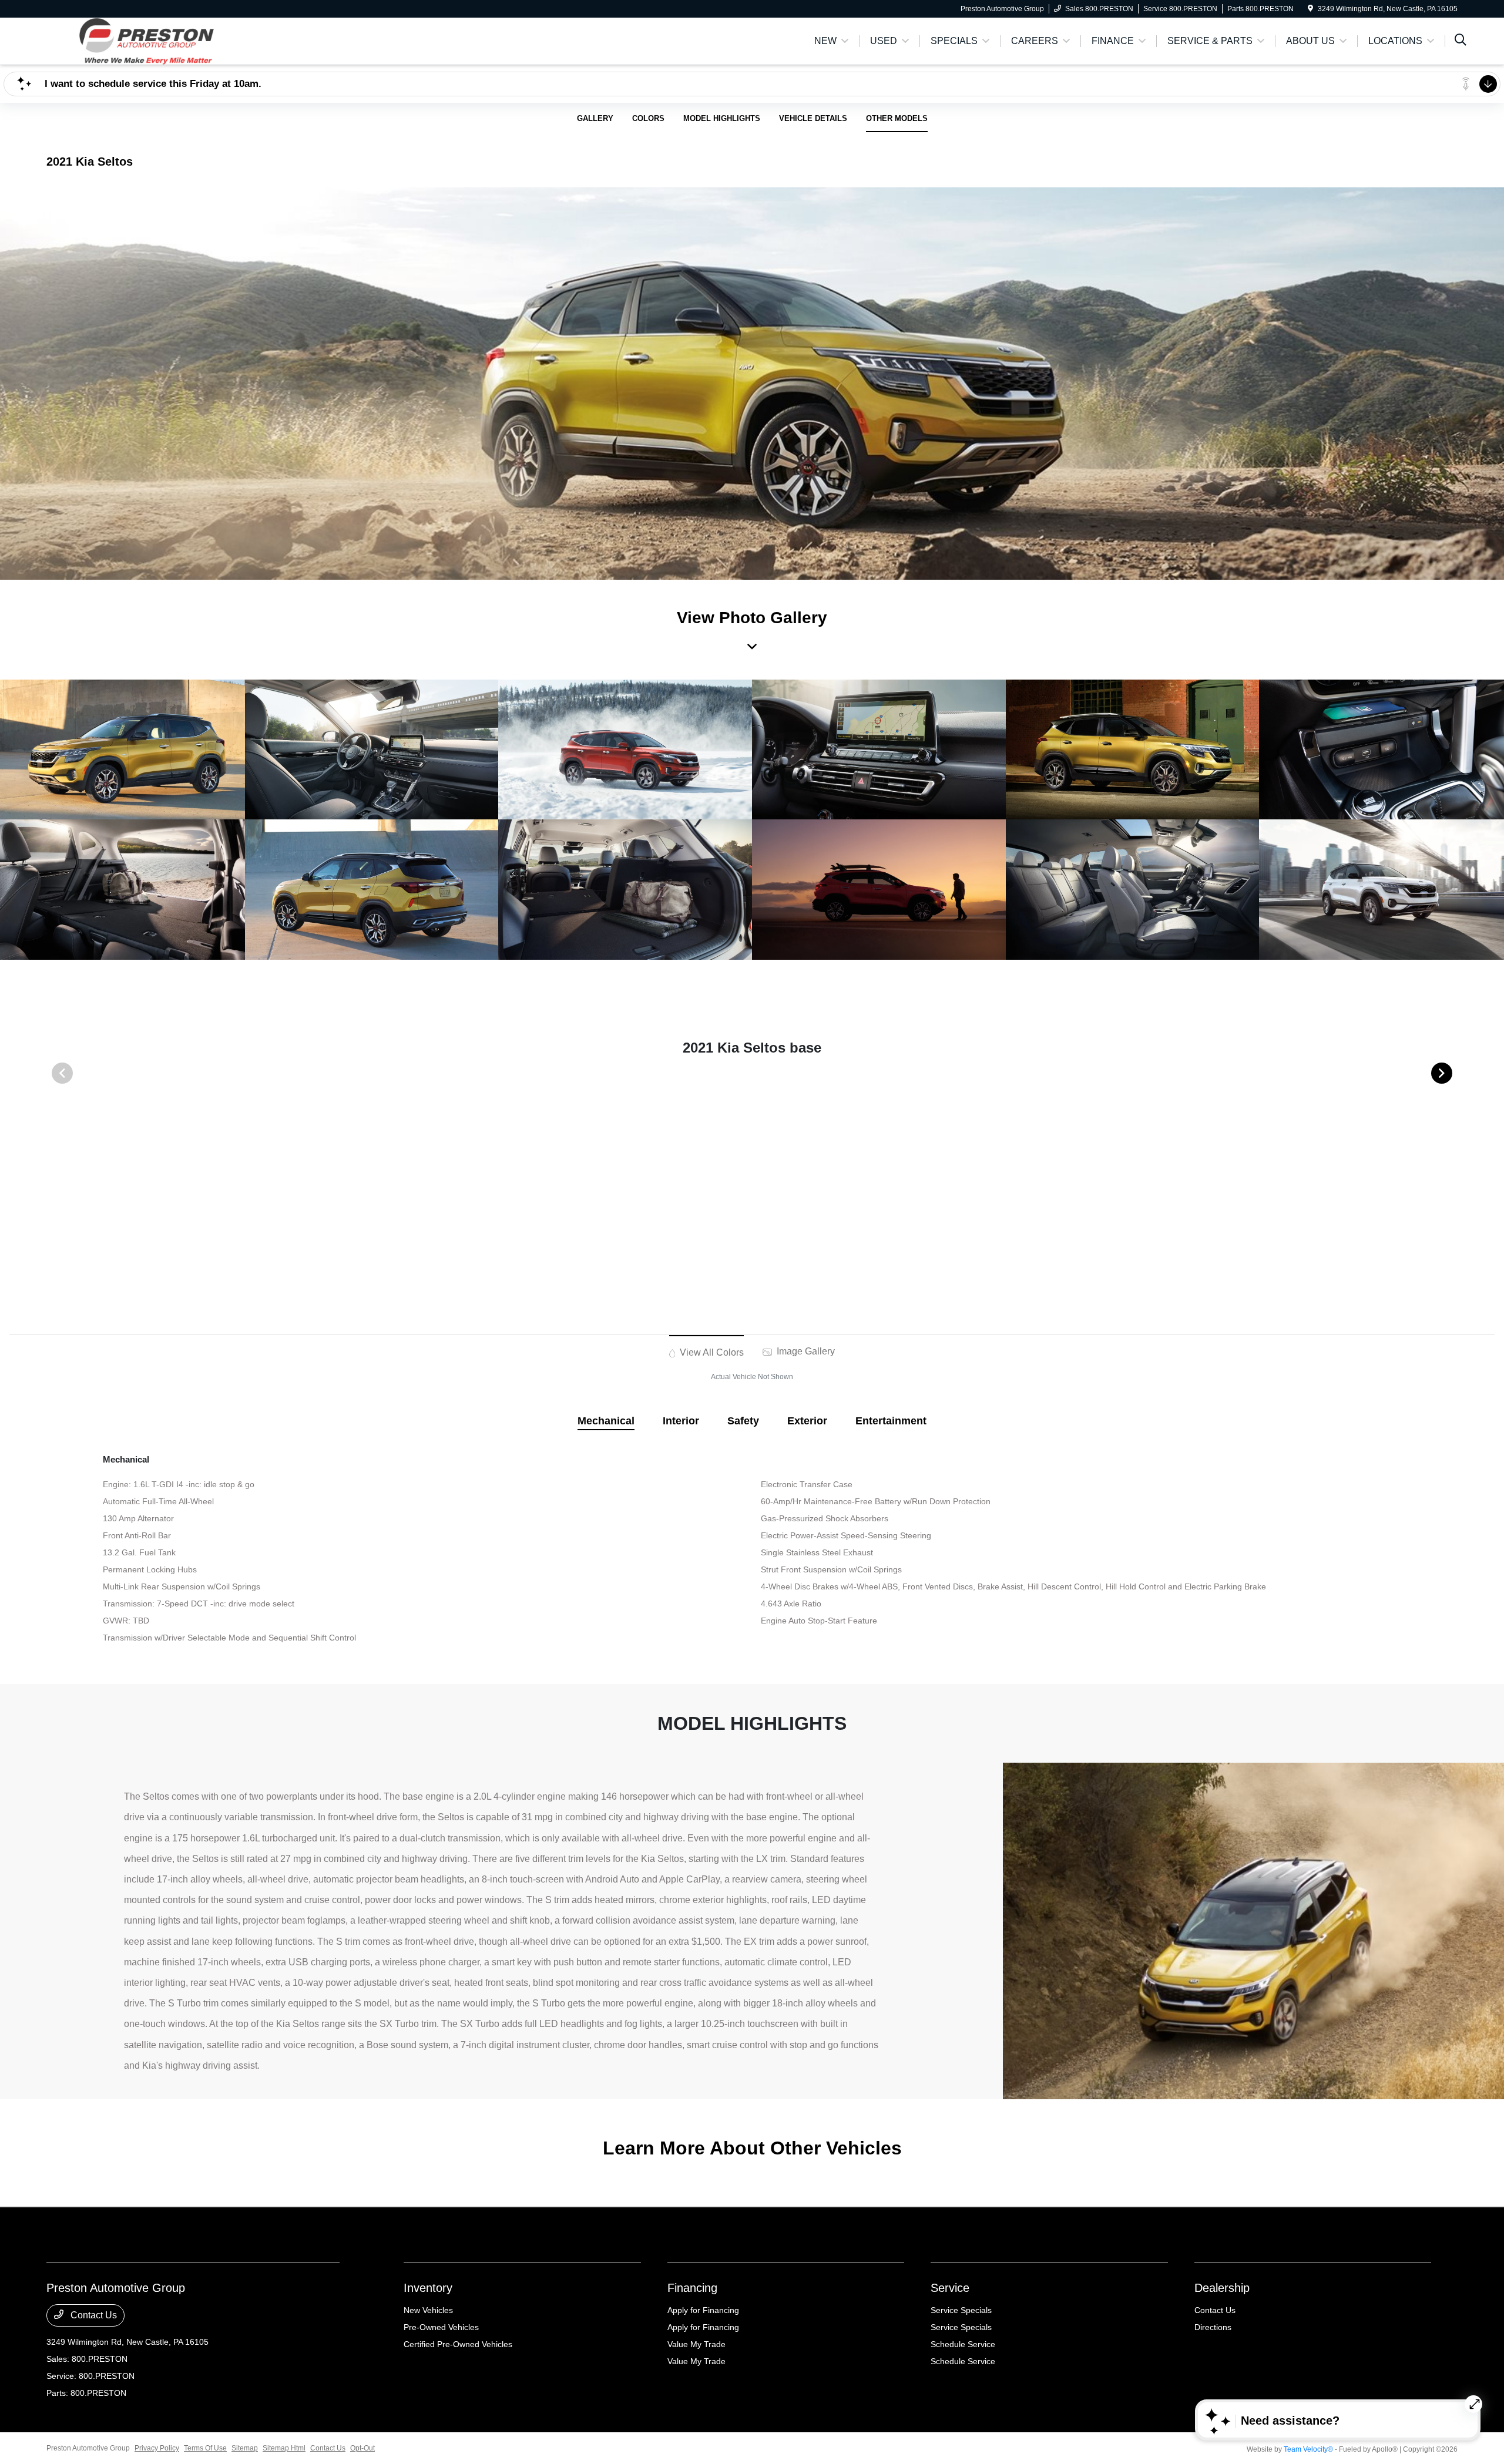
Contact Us (93, 2315)
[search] (1461, 41)
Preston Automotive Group (88, 2448)
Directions (1213, 2327)
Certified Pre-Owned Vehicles (458, 2344)
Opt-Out (362, 2448)
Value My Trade (696, 2344)
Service (950, 2288)
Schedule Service (963, 2344)
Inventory (428, 2288)
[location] (1310, 9)
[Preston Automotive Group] (147, 40)
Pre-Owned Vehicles (441, 2327)
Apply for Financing (703, 2310)
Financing (692, 2288)
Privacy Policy (157, 2448)
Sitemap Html (284, 2448)
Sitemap (245, 2448)
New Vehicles (428, 2310)
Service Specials (961, 2310)
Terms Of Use (205, 2448)
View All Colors (711, 1352)
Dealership (1222, 2288)
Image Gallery (805, 1351)
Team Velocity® (1308, 2449)
